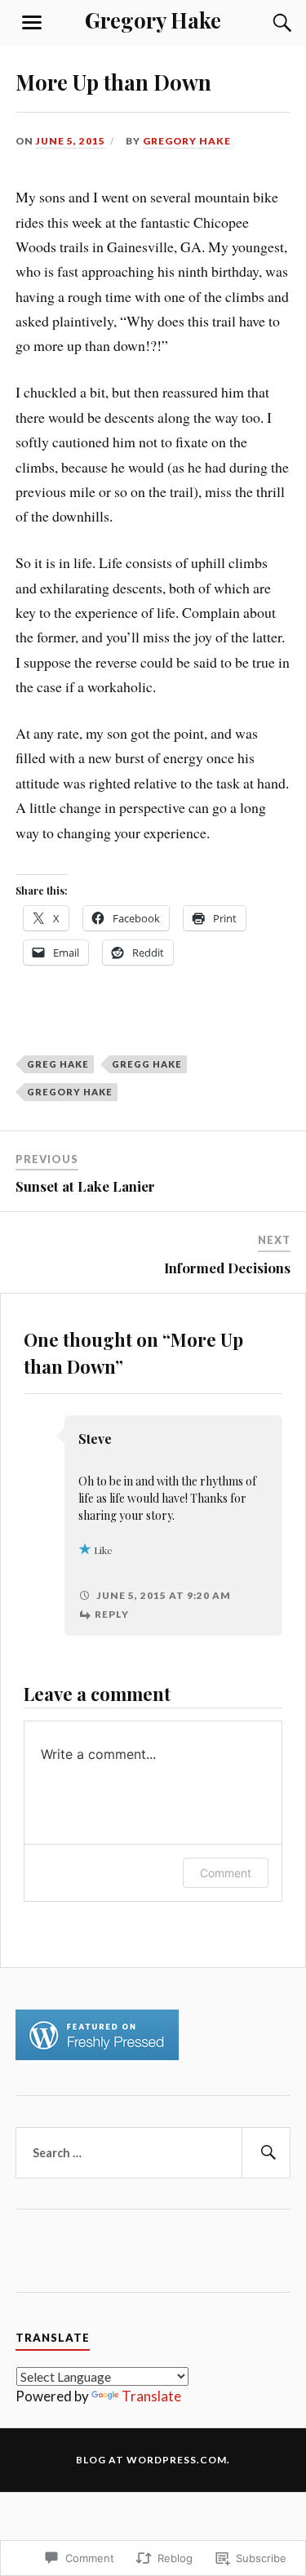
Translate (151, 2396)
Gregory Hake (153, 20)
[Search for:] (153, 2153)
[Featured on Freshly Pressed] (97, 2055)
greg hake (58, 1064)
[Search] (266, 23)
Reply (112, 1614)
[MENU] (32, 23)
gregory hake (70, 1092)
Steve (95, 1439)
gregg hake (147, 1064)
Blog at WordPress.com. (153, 2460)
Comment (226, 1873)
